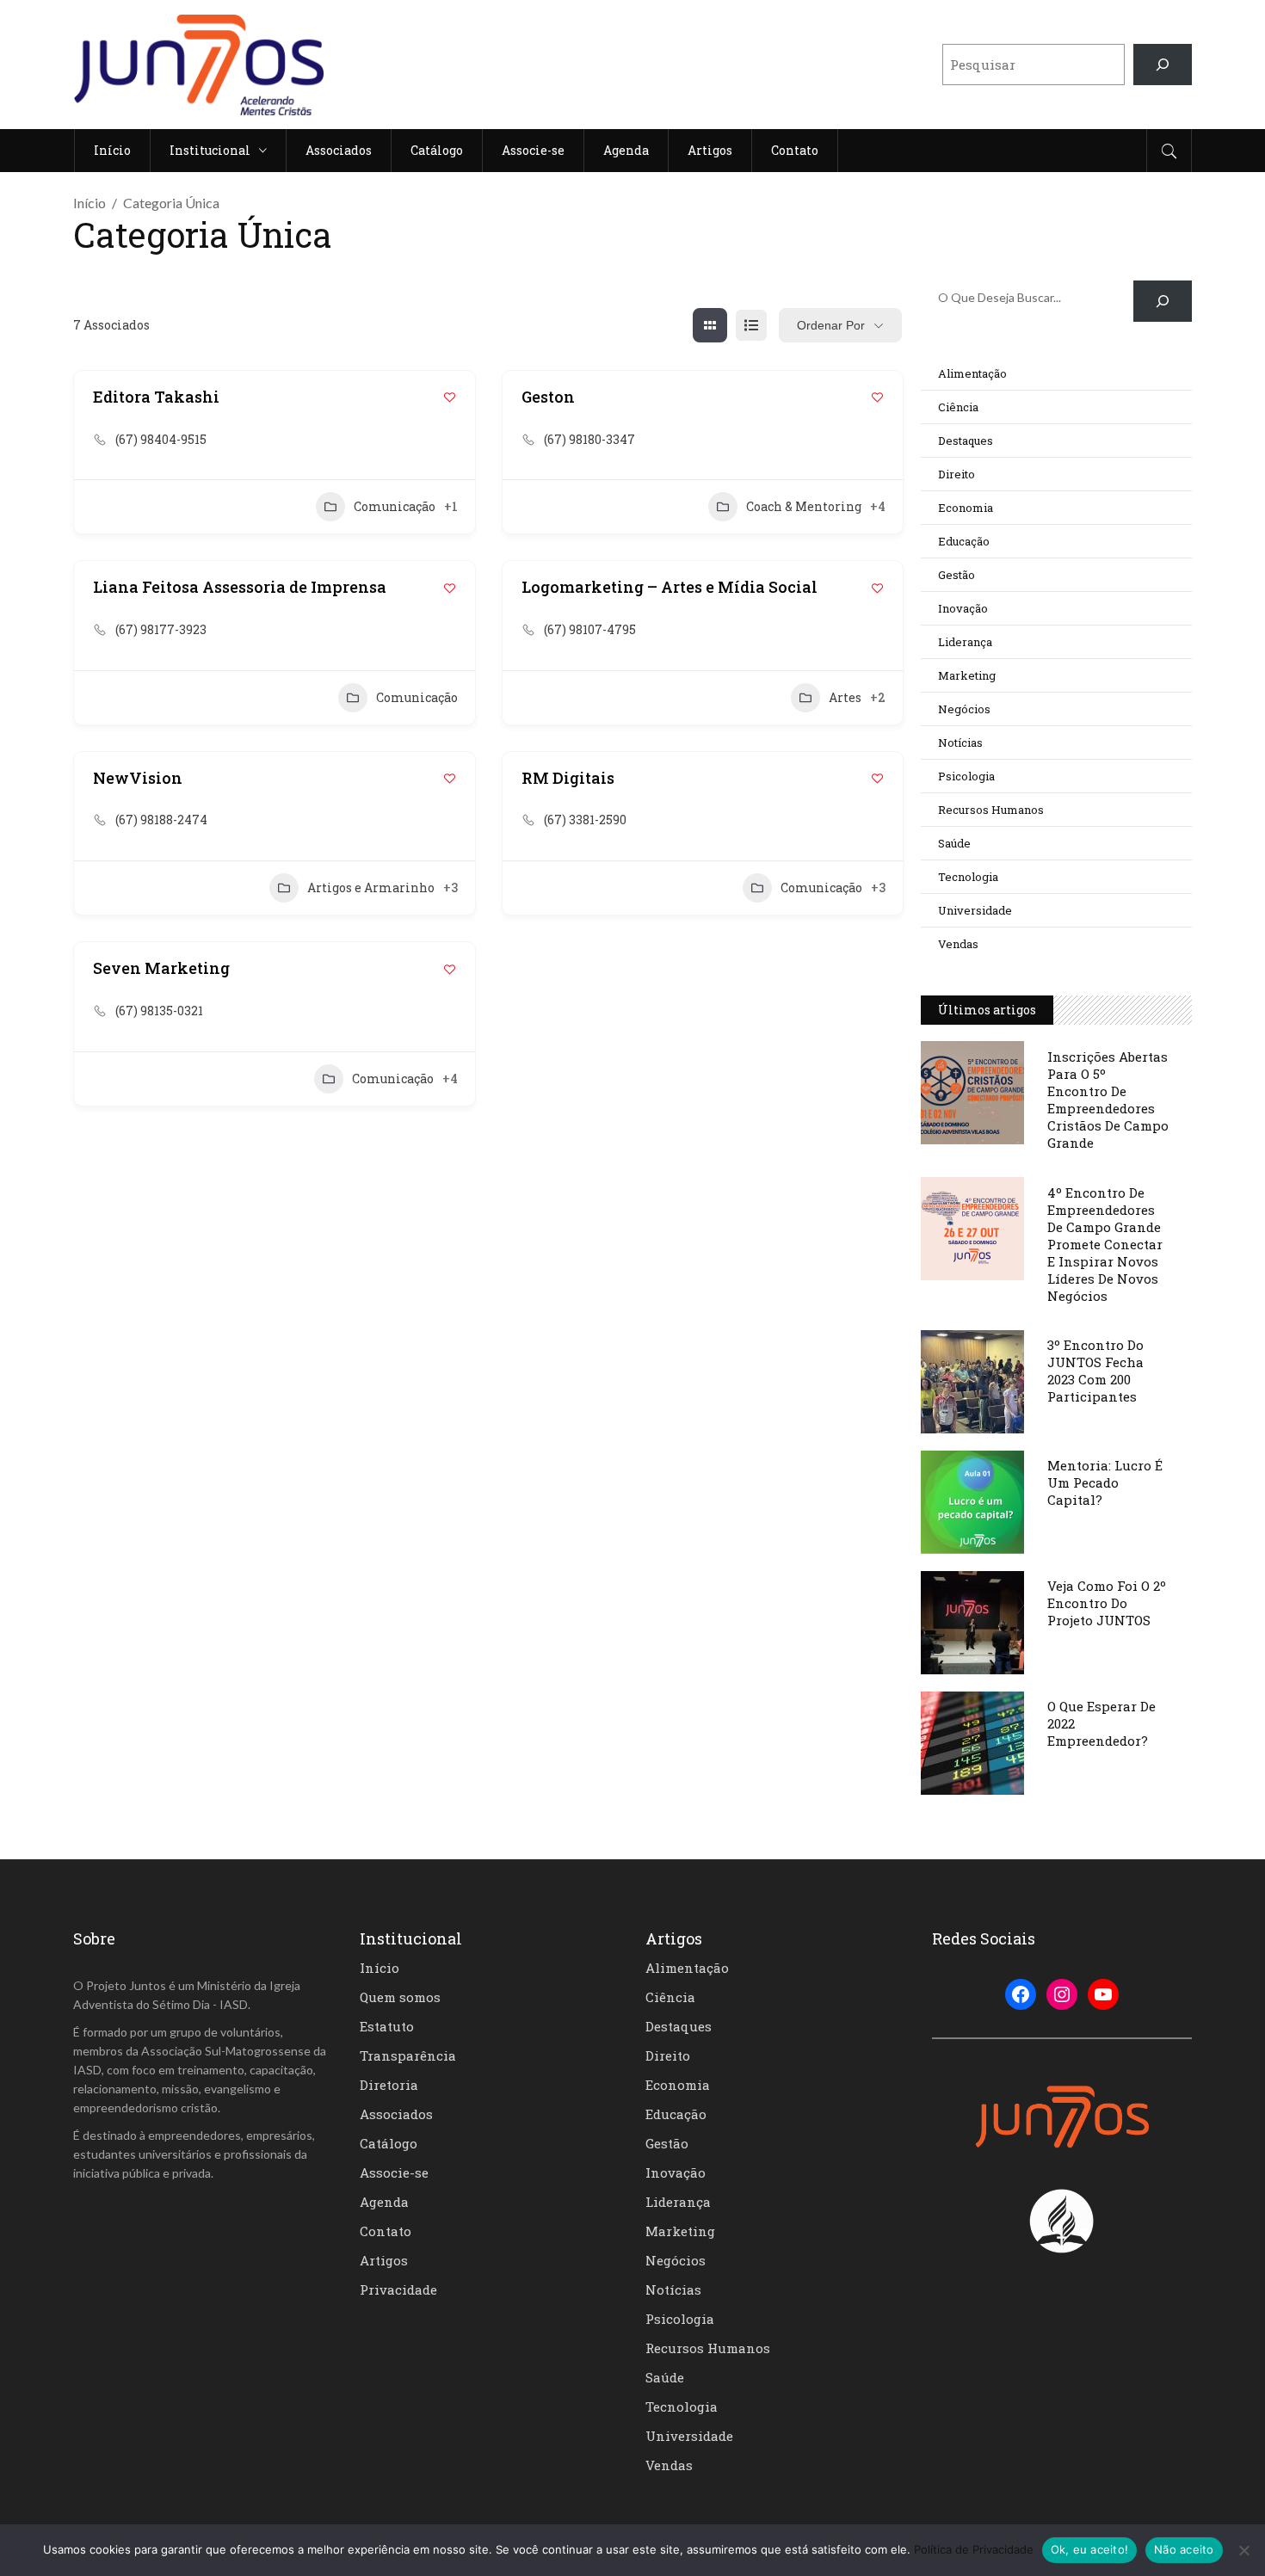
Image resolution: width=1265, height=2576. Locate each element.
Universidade (975, 910)
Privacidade (398, 2289)
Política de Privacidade (974, 2549)
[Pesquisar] (1163, 65)
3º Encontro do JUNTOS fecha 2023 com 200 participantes (1095, 1371)
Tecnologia (968, 877)
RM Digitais (568, 778)
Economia (966, 508)
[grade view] (710, 325)
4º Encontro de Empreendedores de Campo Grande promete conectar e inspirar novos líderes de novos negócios (1105, 1244)
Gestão (956, 575)
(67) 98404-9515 (161, 439)
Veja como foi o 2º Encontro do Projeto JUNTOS (1107, 1603)
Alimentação (972, 373)
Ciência (958, 407)
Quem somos (400, 1997)
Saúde (954, 843)
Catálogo (389, 2143)
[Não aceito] (1243, 2550)
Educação (964, 541)
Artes (845, 697)
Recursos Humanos (991, 810)
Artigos (384, 2260)
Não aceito (1184, 2549)
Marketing (967, 675)
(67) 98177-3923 (161, 629)
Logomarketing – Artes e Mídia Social (670, 587)
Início (89, 203)
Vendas (958, 944)
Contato (386, 2231)
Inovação (963, 608)
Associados (396, 2114)
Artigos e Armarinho (371, 887)
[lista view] (751, 325)
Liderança (965, 642)
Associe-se (394, 2172)
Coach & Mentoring (804, 506)
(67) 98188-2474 (161, 820)
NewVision (138, 778)
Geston (548, 397)
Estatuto (387, 2026)
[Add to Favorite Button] (450, 397)
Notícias (960, 743)
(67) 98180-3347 (589, 439)
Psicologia (966, 776)
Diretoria (389, 2085)
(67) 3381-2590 (585, 820)
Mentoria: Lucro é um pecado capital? (1105, 1482)
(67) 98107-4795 (590, 629)
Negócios (964, 709)
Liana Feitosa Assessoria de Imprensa (240, 587)
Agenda (384, 2202)
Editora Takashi (156, 397)
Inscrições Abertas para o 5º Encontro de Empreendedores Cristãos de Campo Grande (1108, 1100)
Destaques (966, 441)
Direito (956, 474)
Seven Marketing (161, 968)
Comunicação (395, 506)
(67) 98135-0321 (159, 1011)
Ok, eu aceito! (1090, 2549)
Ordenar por (831, 325)
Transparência (408, 2055)
